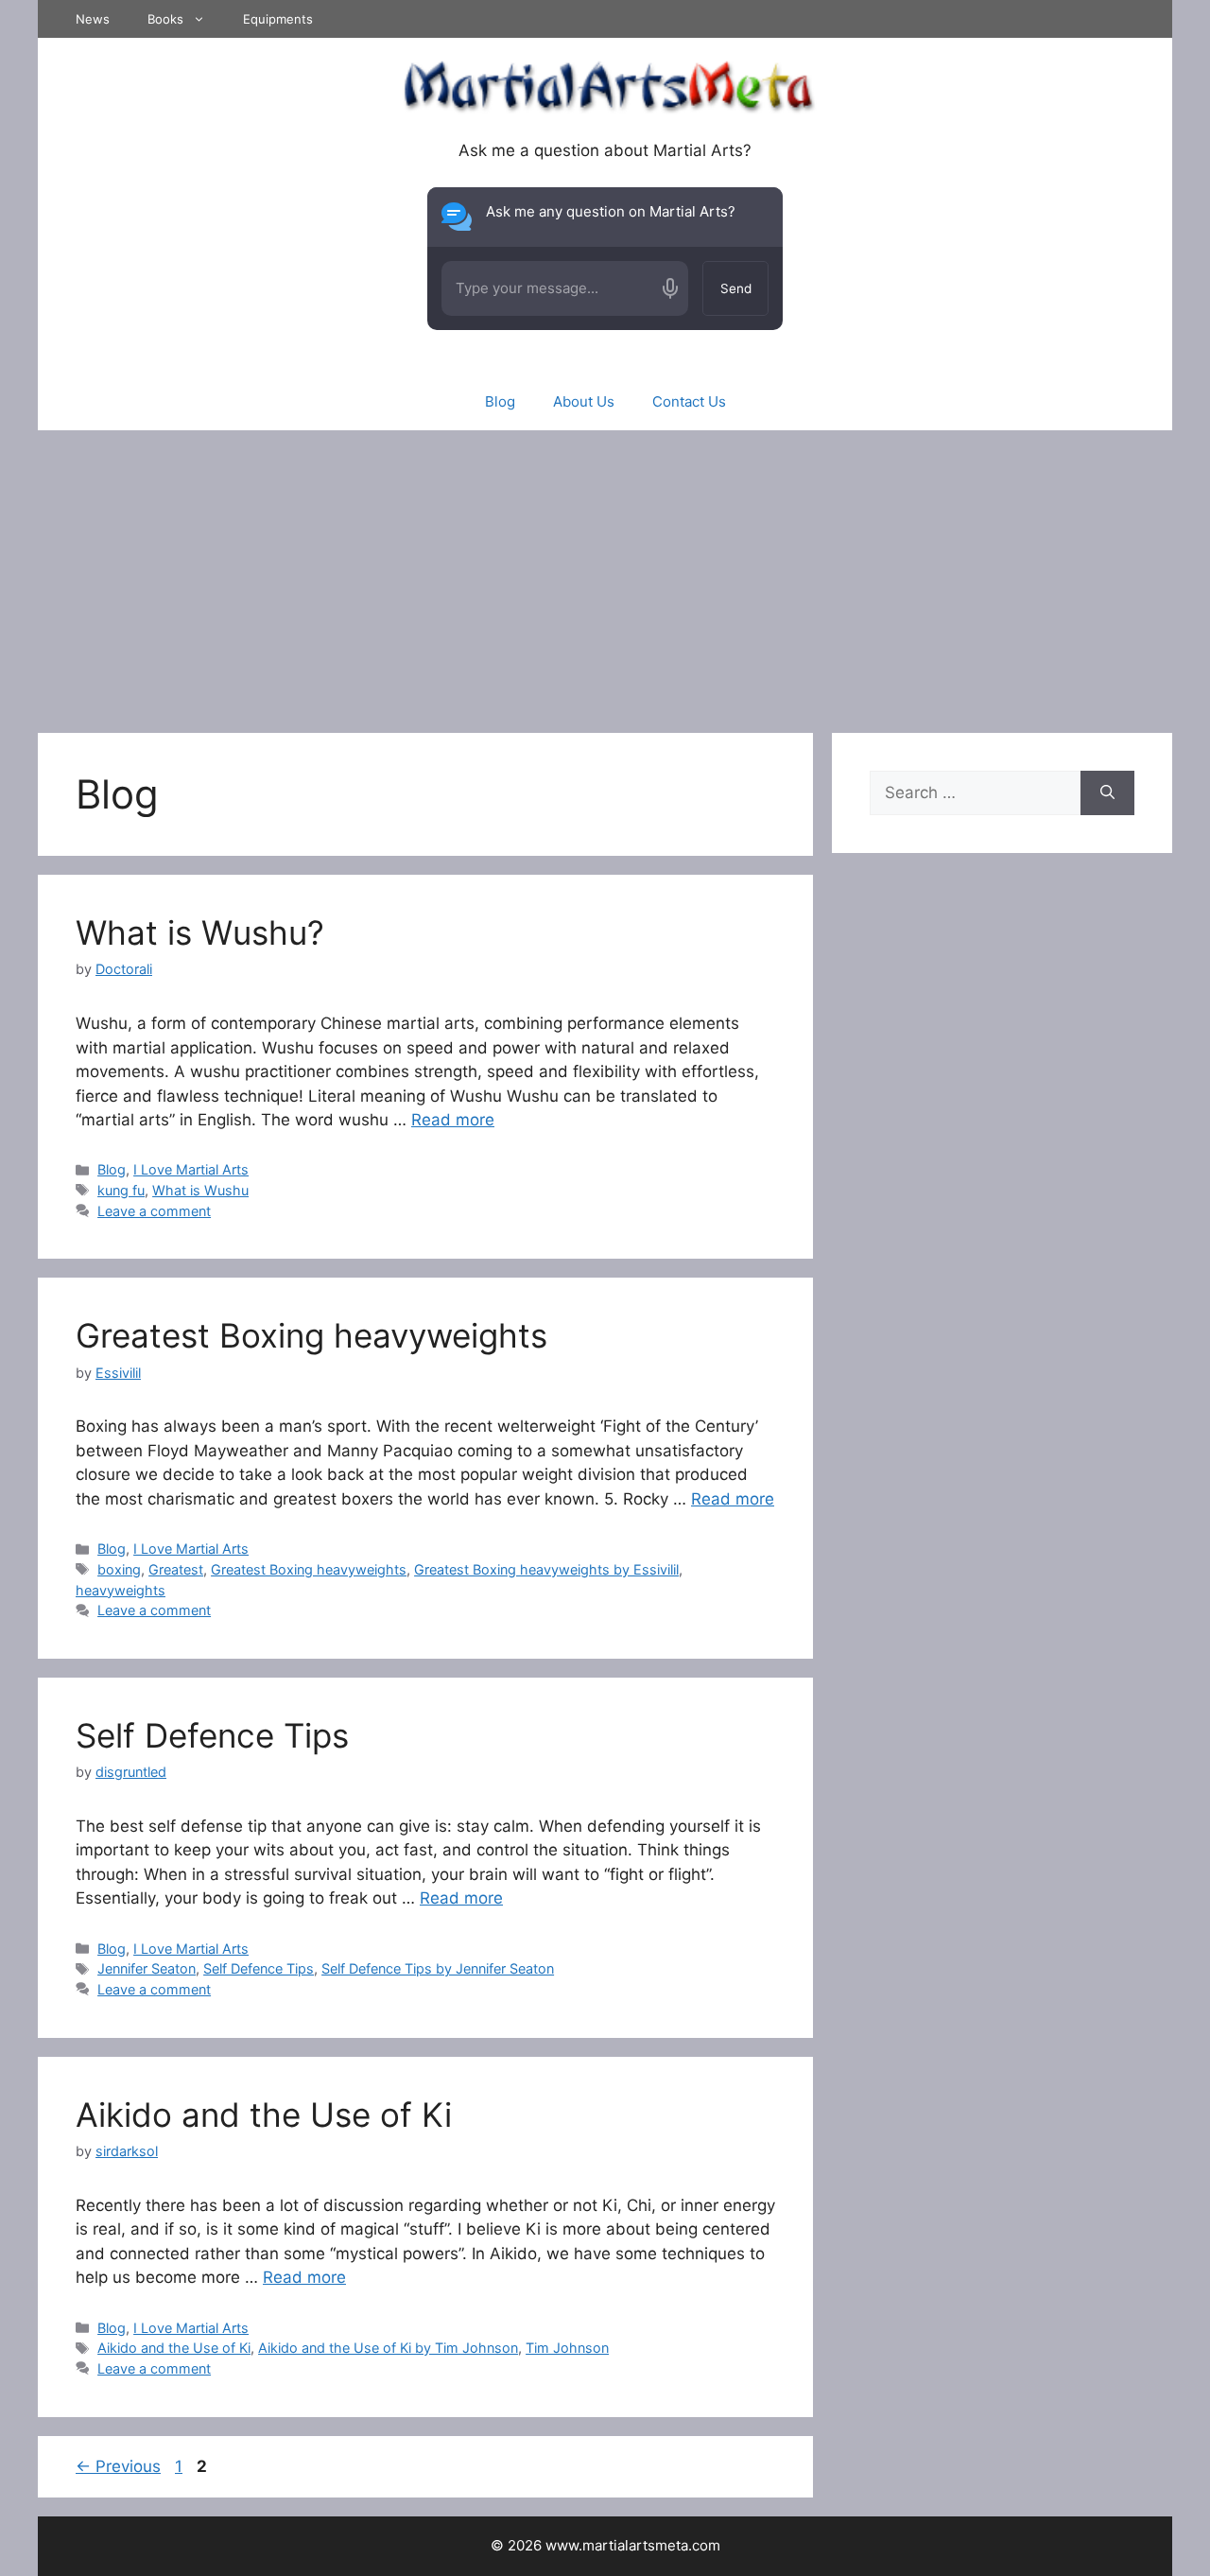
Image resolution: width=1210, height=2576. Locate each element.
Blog (500, 401)
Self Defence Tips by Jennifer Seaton (438, 1968)
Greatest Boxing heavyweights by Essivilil (546, 1569)
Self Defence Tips (212, 1735)
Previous (118, 2466)
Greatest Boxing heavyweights (311, 1335)
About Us (584, 401)
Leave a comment (154, 1211)
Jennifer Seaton (147, 1968)
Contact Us (689, 401)
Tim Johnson (567, 2348)
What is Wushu (200, 1190)
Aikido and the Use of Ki (264, 2115)
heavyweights (121, 1590)
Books (165, 19)
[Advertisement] (605, 572)
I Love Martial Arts (191, 1169)
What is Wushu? (200, 932)
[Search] (1107, 793)
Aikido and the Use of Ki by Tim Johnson (388, 2348)
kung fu (121, 1190)
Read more (453, 1120)
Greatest (176, 1569)
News (93, 19)
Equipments (278, 19)
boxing (119, 1569)
